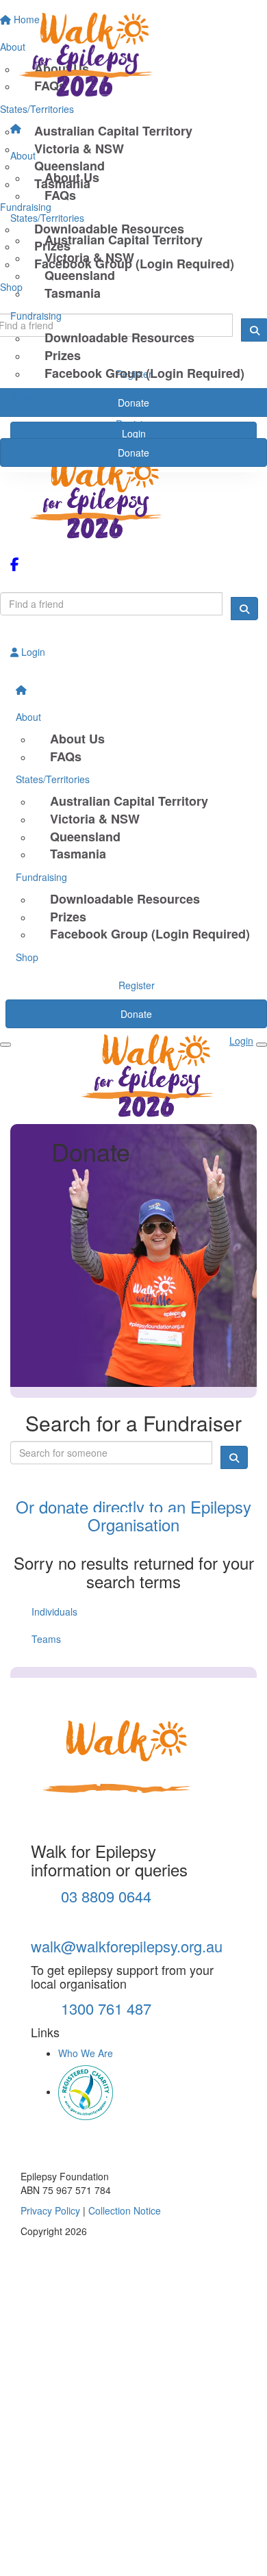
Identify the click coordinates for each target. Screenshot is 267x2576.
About (23, 155)
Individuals (54, 1611)
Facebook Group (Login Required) (144, 373)
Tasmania (73, 293)
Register (134, 424)
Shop (22, 396)
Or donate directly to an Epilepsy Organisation (133, 1515)
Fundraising (36, 316)
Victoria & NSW (89, 257)
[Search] (244, 609)
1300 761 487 (104, 2008)
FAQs (60, 195)
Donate (133, 452)
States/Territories (47, 218)
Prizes (63, 355)
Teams (46, 1639)
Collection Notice (125, 2210)
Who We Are (86, 2053)
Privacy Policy (50, 2210)
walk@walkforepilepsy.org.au (127, 1946)
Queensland (80, 275)
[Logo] (133, 58)
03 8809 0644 (104, 1896)
